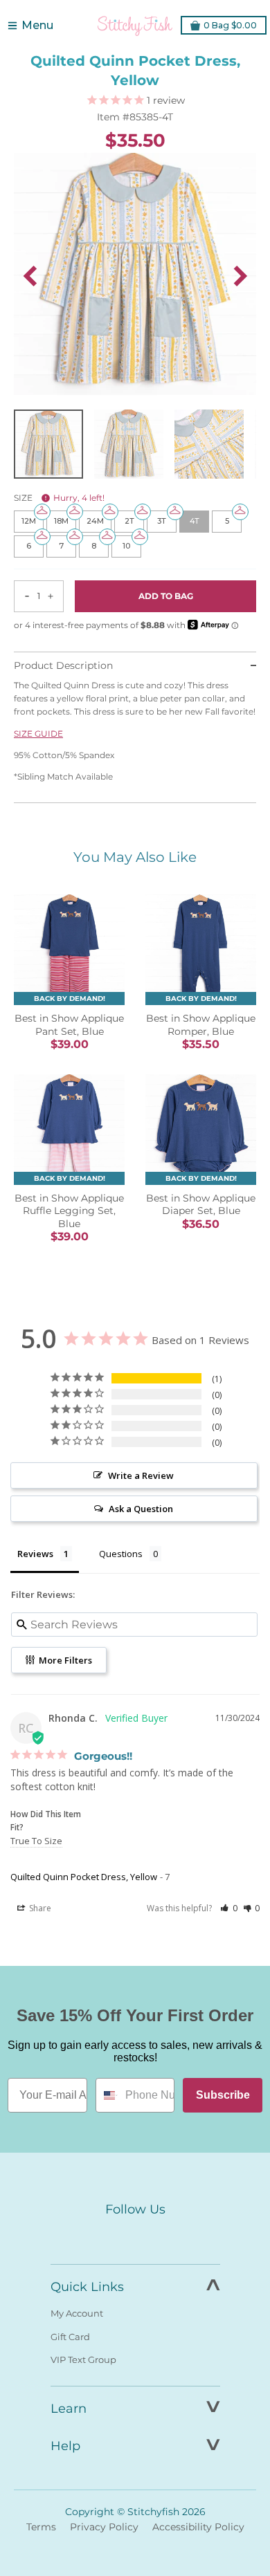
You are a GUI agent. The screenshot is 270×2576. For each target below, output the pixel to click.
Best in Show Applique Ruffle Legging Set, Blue (69, 1211)
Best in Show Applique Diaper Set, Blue (201, 1204)
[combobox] (107, 2095)
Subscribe (223, 2095)
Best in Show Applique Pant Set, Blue (69, 1024)
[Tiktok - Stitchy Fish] (164, 2236)
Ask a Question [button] (141, 1509)
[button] (229, 1908)
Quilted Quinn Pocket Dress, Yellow (84, 1877)
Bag (230, 25)
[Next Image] (240, 276)
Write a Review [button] (141, 1475)
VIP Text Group (83, 2359)
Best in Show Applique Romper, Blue (201, 1024)
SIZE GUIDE (38, 734)
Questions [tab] (121, 1554)
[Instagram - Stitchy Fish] (135, 2236)
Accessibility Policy (198, 2527)
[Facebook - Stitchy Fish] (106, 2236)
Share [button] (39, 1908)
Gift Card (70, 2337)
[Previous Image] (30, 276)
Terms (41, 2527)
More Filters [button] (64, 1660)
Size (59, 498)
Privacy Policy (104, 2527)
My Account (77, 2313)
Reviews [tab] (35, 1554)
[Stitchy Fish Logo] (135, 26)
